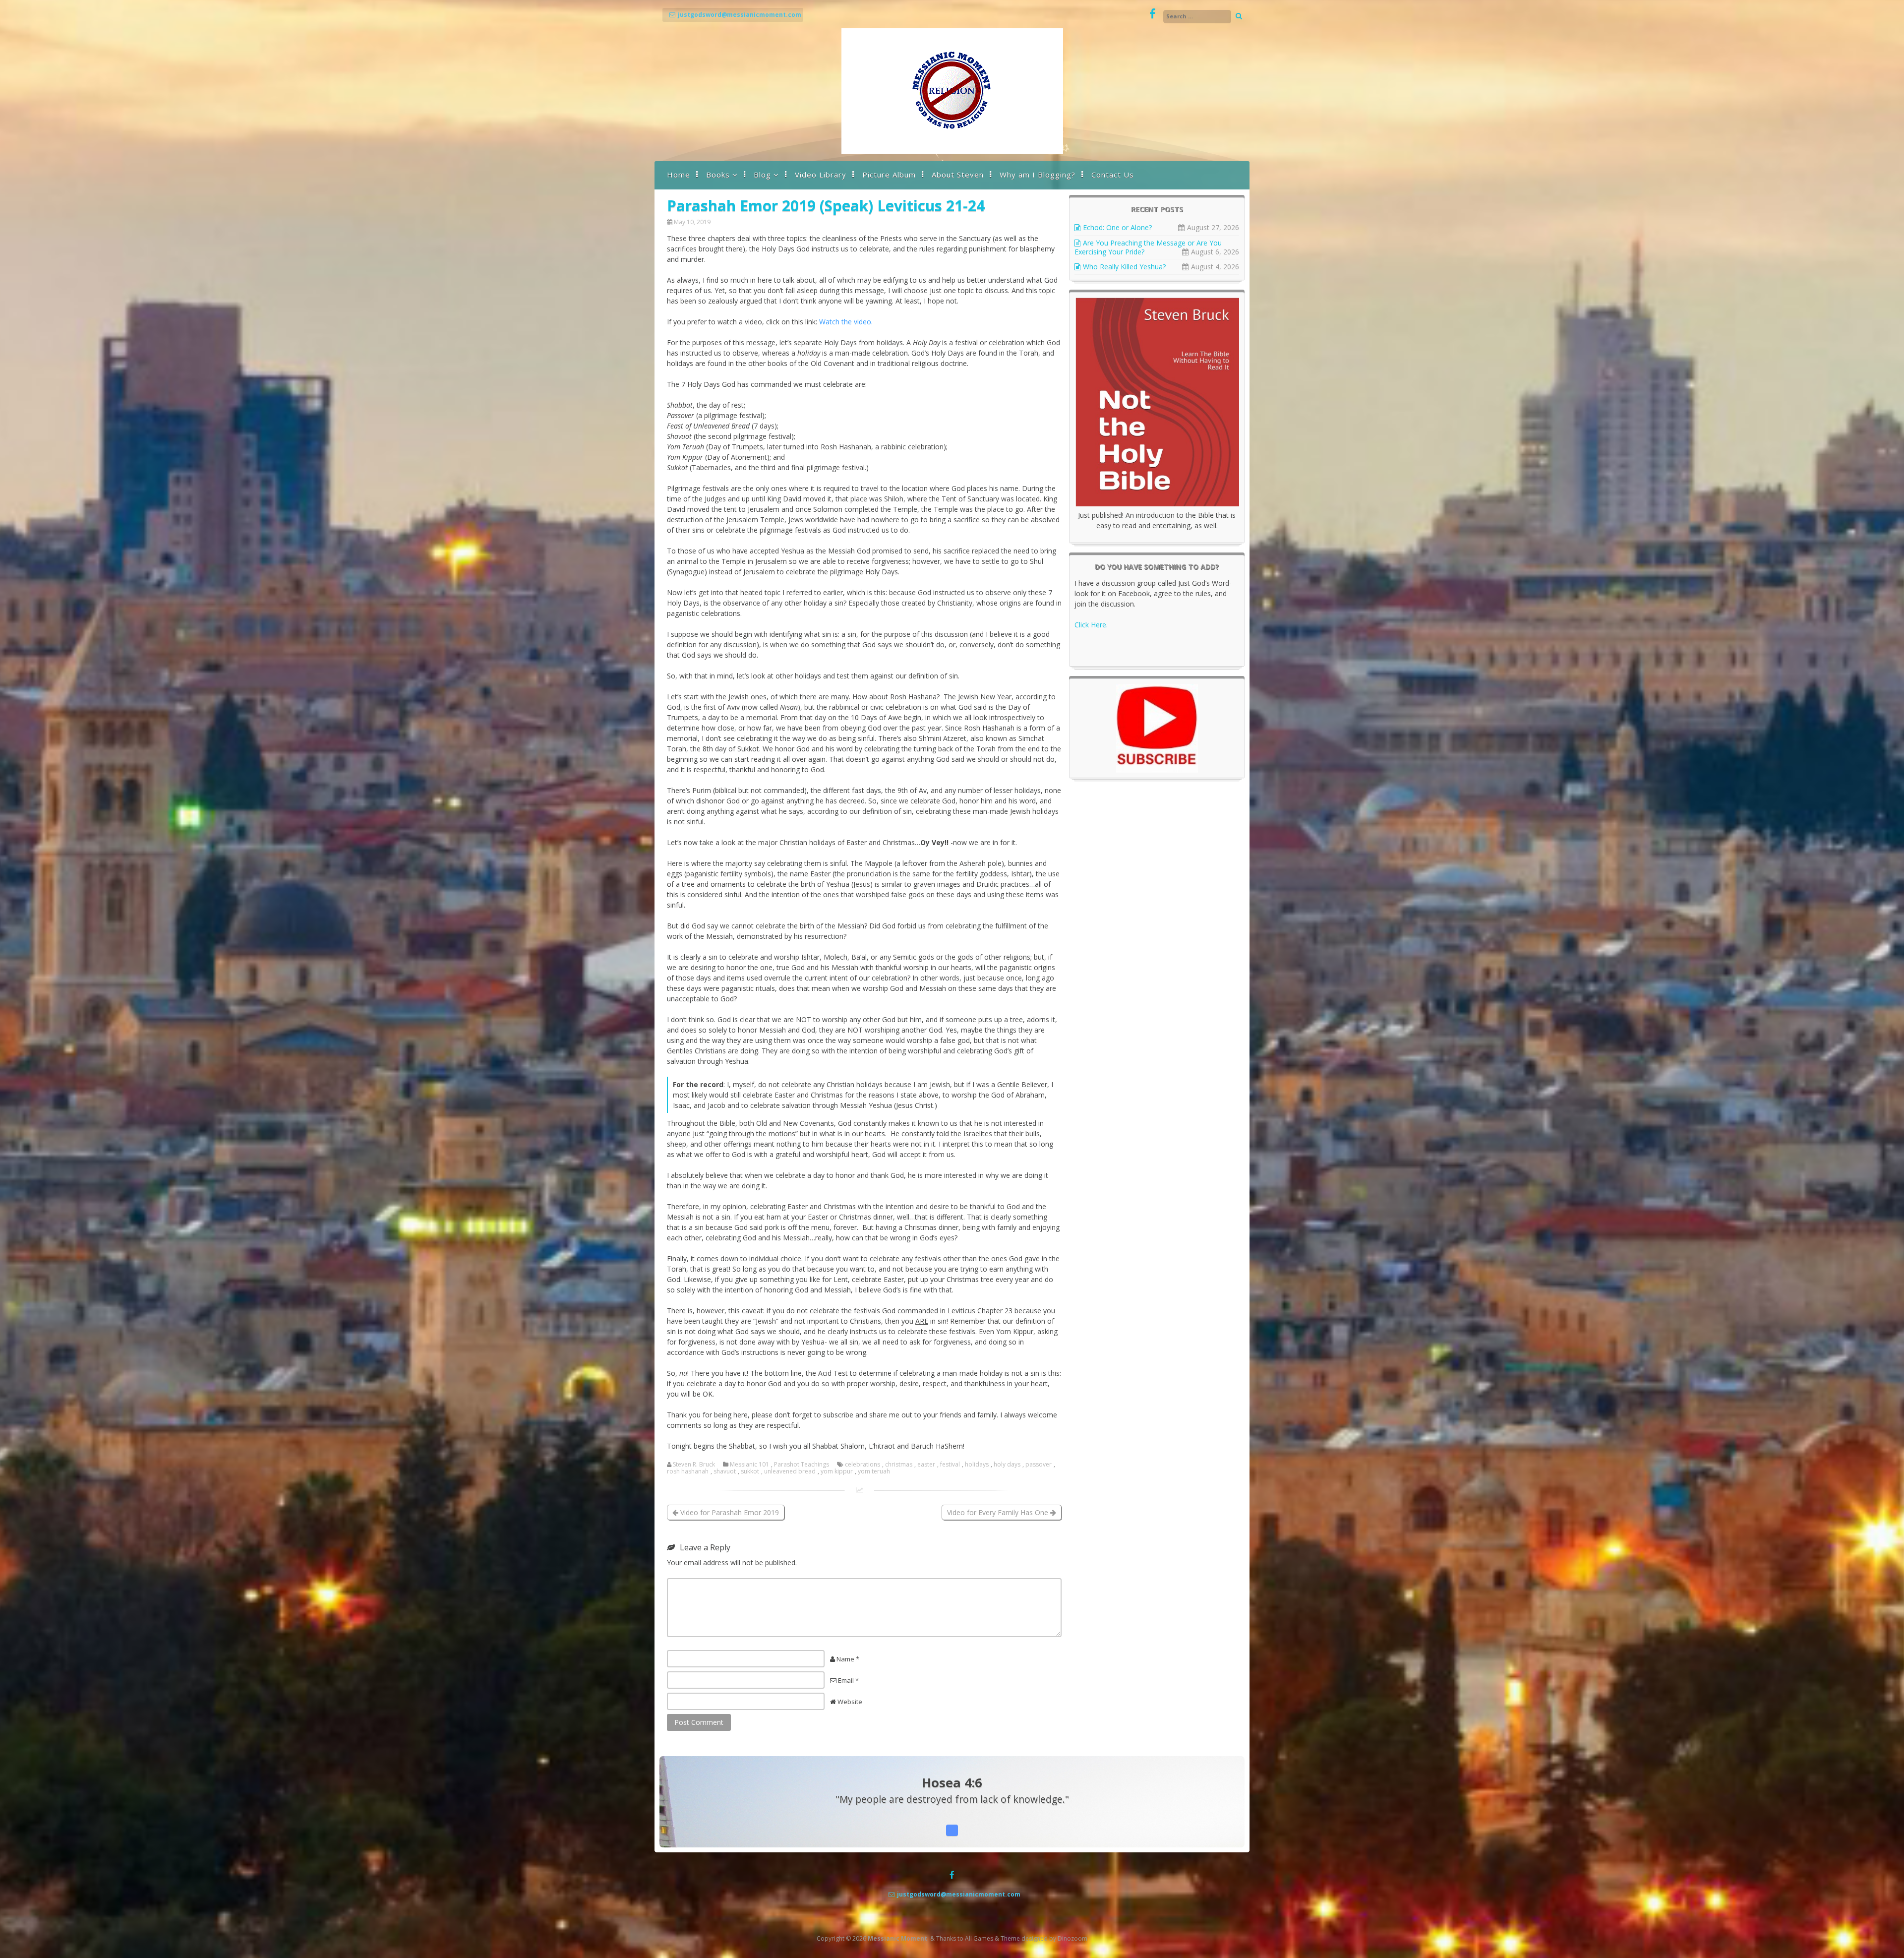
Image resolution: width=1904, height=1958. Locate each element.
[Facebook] (1153, 14)
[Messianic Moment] (952, 151)
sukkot (750, 1471)
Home (679, 175)
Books (718, 175)
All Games (979, 1938)
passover (1039, 1465)
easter (926, 1465)
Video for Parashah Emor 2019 (729, 1512)
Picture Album (889, 175)
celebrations (863, 1465)
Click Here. (1091, 625)
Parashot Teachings (802, 1465)
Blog (762, 175)
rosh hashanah (688, 1471)
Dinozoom (1072, 1938)
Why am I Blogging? (1038, 175)
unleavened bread (790, 1471)
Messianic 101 (749, 1465)
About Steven (958, 175)
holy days (1007, 1465)
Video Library (821, 175)
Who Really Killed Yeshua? (1124, 267)
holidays (977, 1465)
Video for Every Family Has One (999, 1512)
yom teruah (874, 1471)
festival (950, 1465)
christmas (899, 1465)
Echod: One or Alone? (1117, 227)
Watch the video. (846, 322)
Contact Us (1113, 175)
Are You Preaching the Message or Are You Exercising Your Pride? (1148, 247)
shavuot (725, 1471)
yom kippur (837, 1471)
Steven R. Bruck (694, 1465)
